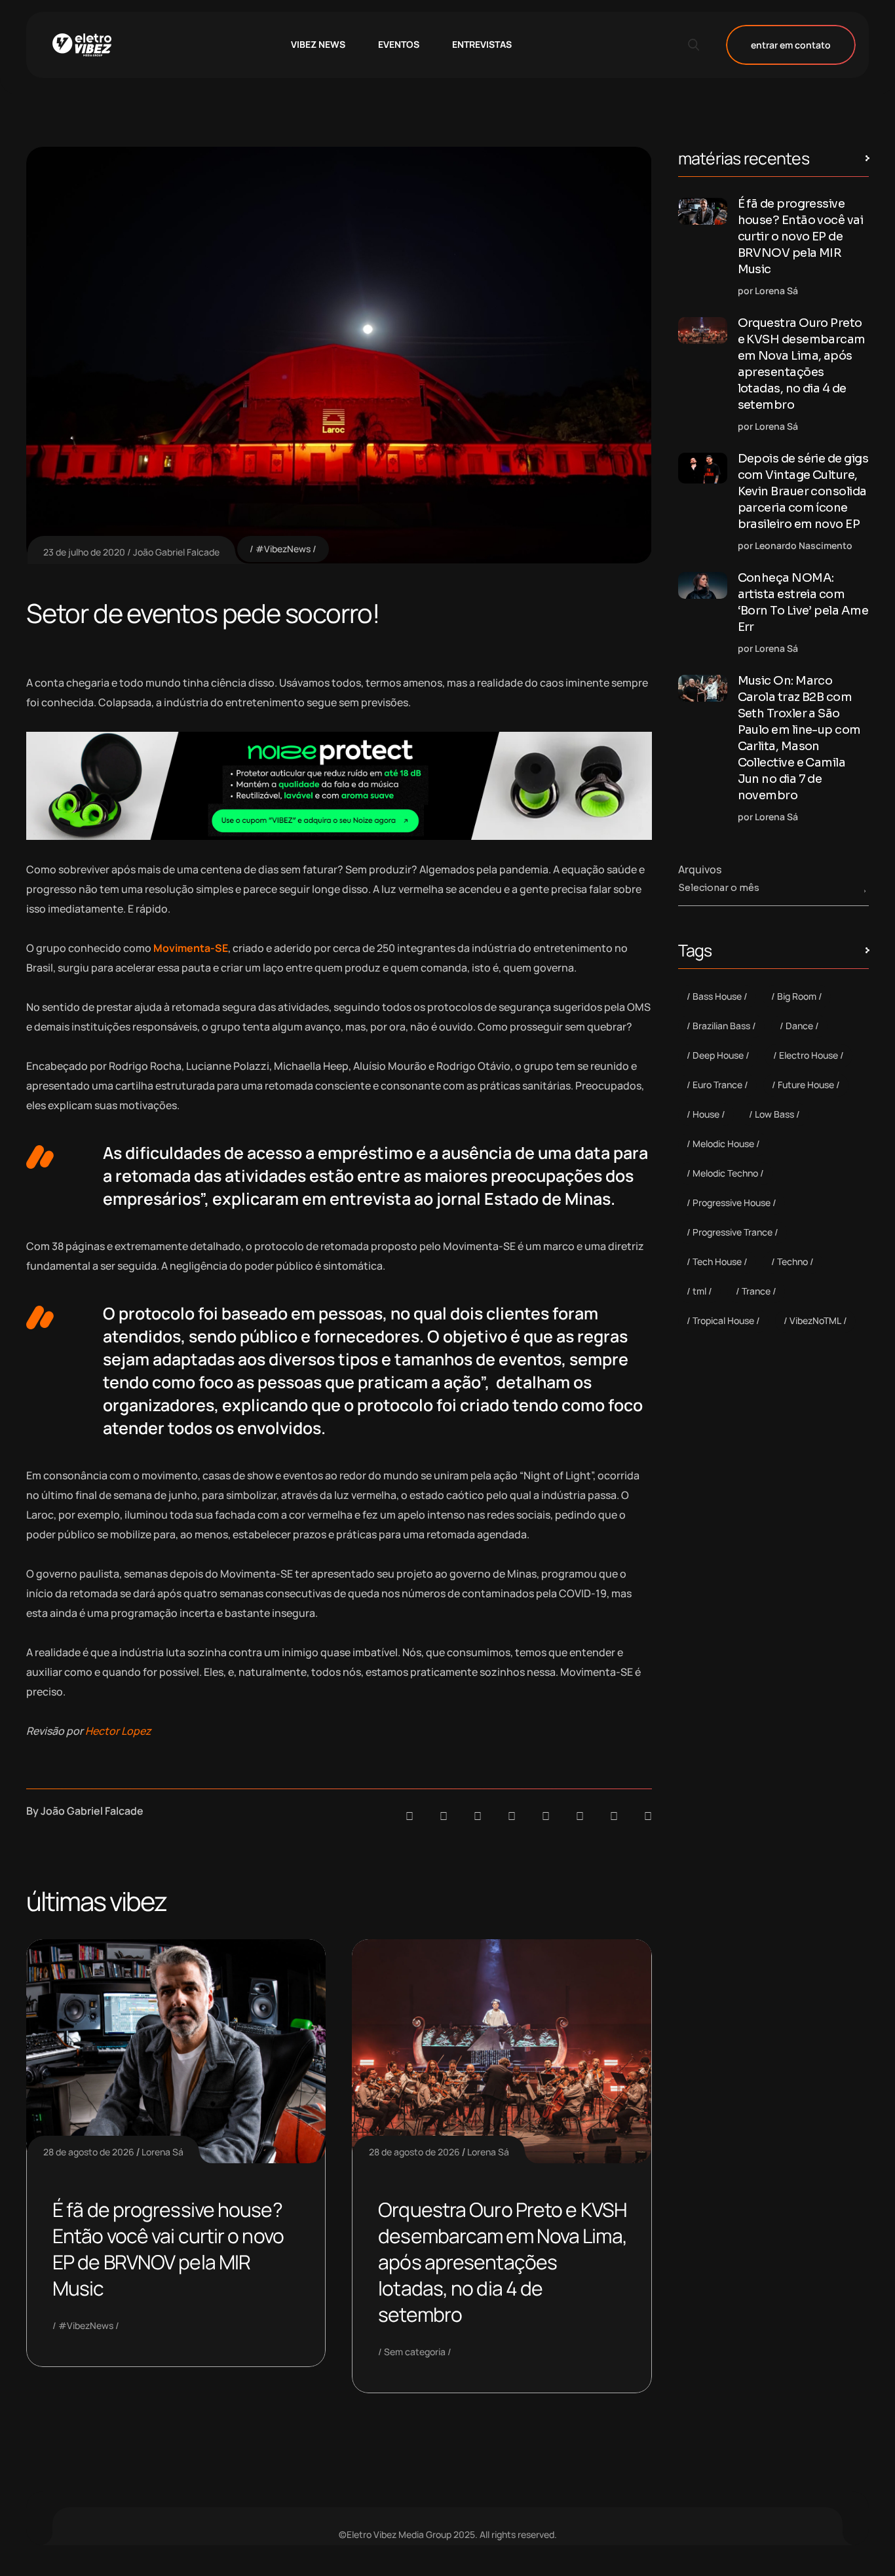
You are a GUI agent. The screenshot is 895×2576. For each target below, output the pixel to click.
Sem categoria (415, 2352)
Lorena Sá (162, 2152)
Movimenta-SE (191, 948)
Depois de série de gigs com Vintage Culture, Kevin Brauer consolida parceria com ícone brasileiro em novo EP (803, 491)
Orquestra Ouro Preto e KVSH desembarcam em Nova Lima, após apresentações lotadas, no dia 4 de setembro (503, 2262)
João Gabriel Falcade (176, 552)
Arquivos (700, 869)
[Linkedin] (512, 1816)
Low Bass (774, 1114)
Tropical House (723, 1320)
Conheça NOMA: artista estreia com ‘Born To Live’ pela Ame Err (803, 602)
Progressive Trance (733, 1232)
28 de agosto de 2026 (89, 2152)
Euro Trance (717, 1085)
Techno (792, 1261)
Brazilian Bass (721, 1026)
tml (699, 1291)
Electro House (809, 1055)
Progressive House (732, 1203)
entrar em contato (791, 45)
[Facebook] (478, 1816)
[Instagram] (546, 1816)
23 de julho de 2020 (84, 552)
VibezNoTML (815, 1320)
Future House (806, 1085)
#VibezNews (283, 549)
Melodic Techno (725, 1173)
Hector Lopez (118, 1731)
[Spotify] (444, 1816)
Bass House (717, 996)
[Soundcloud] (409, 1816)
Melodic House (723, 1144)
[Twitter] (614, 1816)
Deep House (718, 1055)
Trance (756, 1291)
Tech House (717, 1261)
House (706, 1114)
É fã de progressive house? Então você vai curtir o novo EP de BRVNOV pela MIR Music (168, 2249)
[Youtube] (648, 1816)
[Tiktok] (580, 1816)
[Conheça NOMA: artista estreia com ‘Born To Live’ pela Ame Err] (703, 585)
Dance (799, 1026)
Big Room (797, 996)
